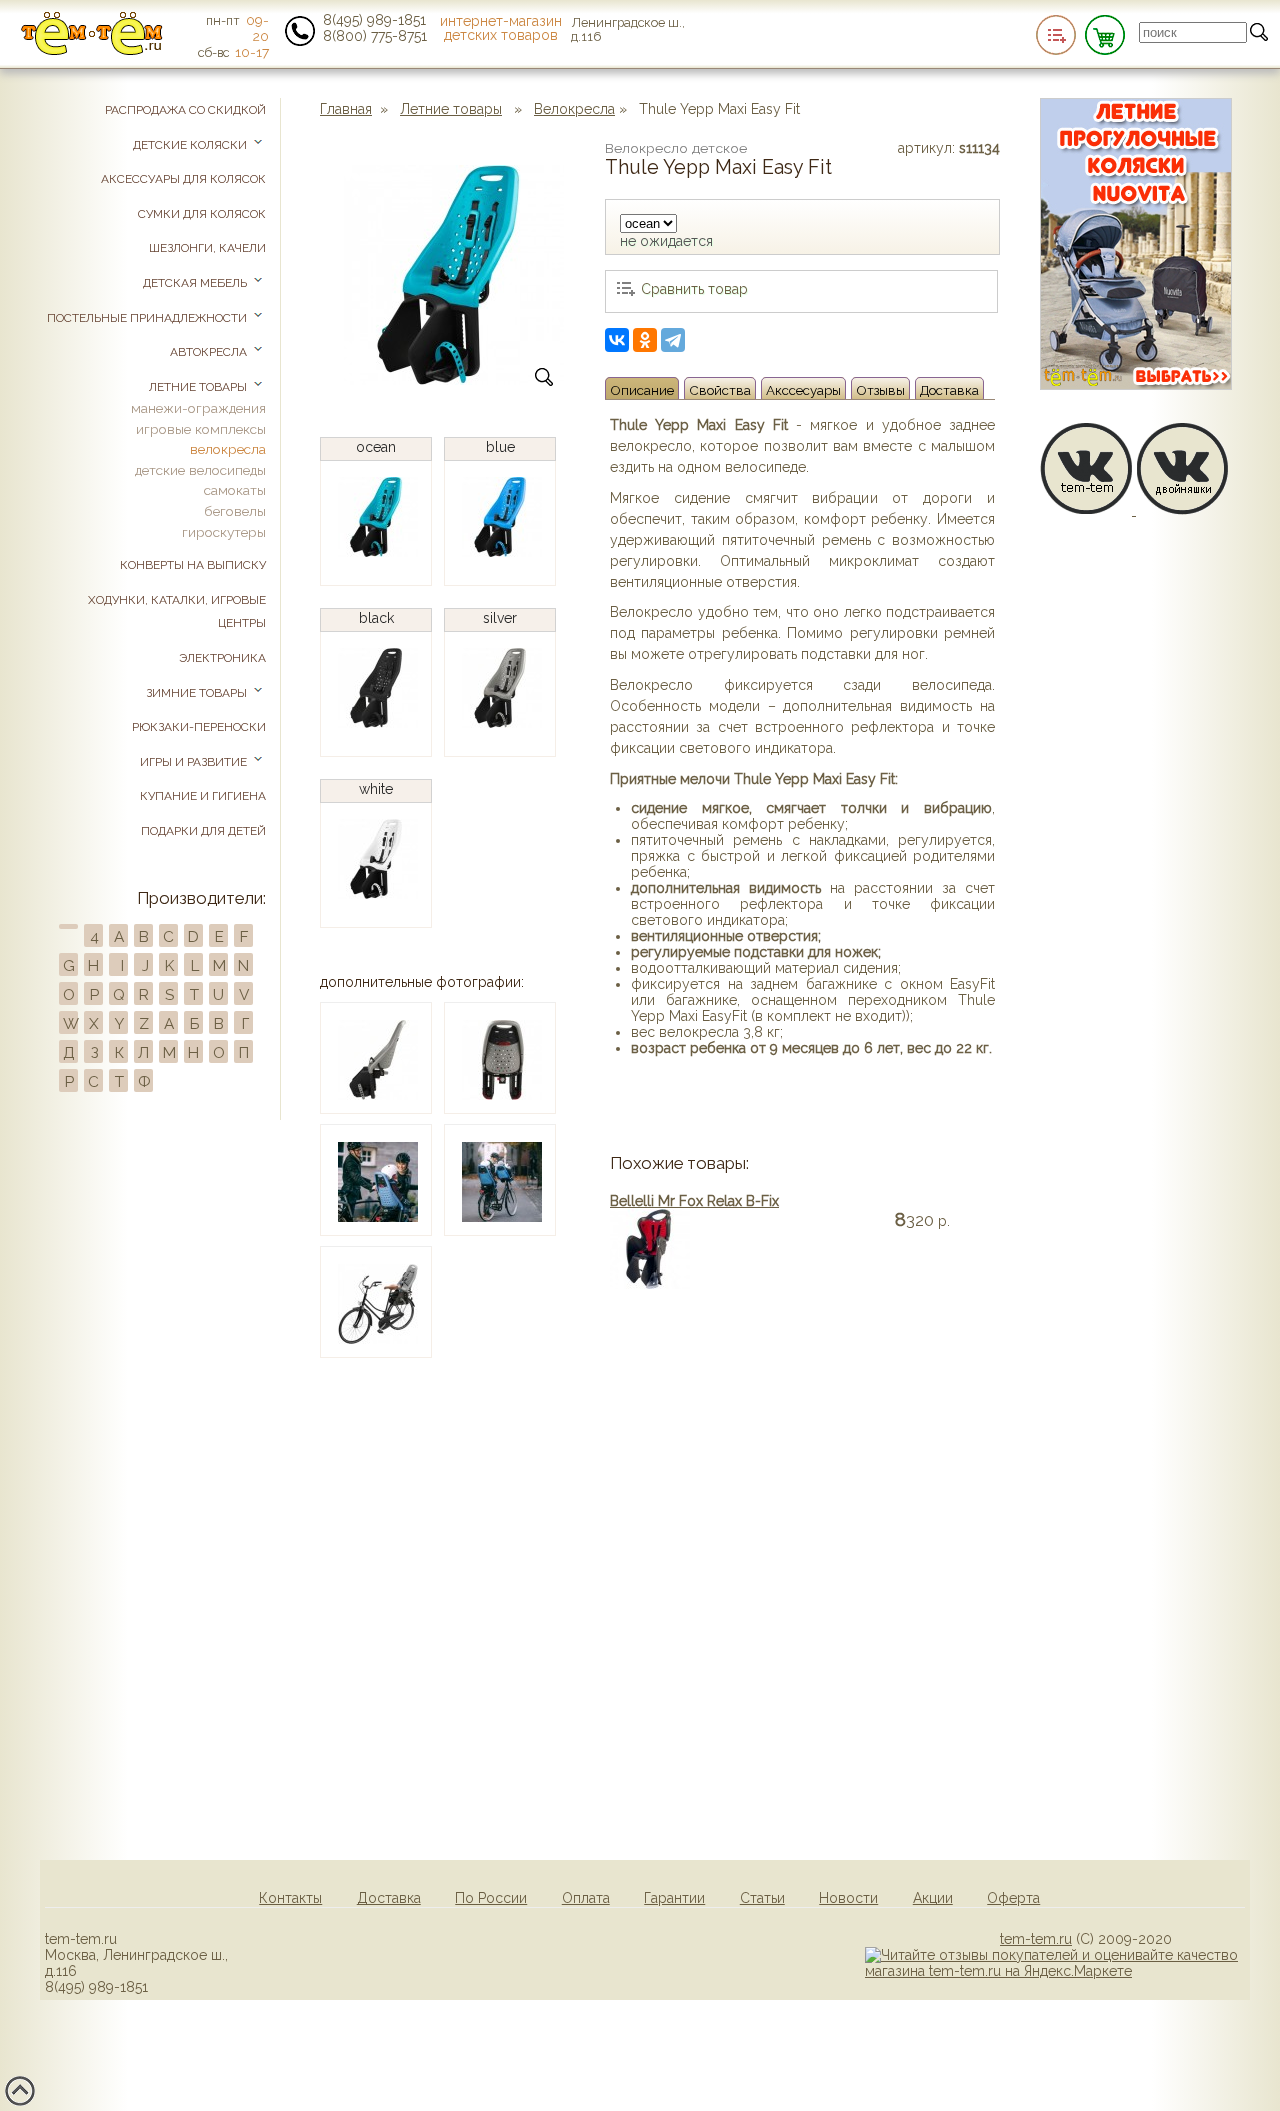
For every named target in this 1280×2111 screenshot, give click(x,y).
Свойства (720, 390)
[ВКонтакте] (617, 340)
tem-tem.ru (1036, 1939)
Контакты (290, 1898)
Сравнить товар (694, 289)
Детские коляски (191, 145)
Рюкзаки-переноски (199, 727)
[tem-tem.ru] (92, 51)
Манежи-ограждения (198, 408)
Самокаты (235, 490)
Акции (933, 1898)
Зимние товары (198, 693)
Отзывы (880, 390)
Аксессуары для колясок (183, 179)
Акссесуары (803, 390)
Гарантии (674, 1898)
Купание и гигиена (203, 796)
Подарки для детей (203, 831)
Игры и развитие (195, 762)
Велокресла (574, 109)
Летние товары (451, 109)
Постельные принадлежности (148, 318)
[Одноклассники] (645, 340)
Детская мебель (196, 283)
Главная (346, 109)
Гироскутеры (224, 532)
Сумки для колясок (202, 214)
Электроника (222, 658)
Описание (642, 390)
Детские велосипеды (200, 470)
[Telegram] (673, 340)
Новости (848, 1898)
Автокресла (210, 352)
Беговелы (235, 511)
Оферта (1013, 1898)
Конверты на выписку (193, 565)
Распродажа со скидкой (185, 110)
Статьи (762, 1898)
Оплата (586, 1898)
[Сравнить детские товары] (1056, 35)
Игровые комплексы (201, 429)
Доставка (949, 390)
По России (491, 1898)
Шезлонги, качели (207, 248)
